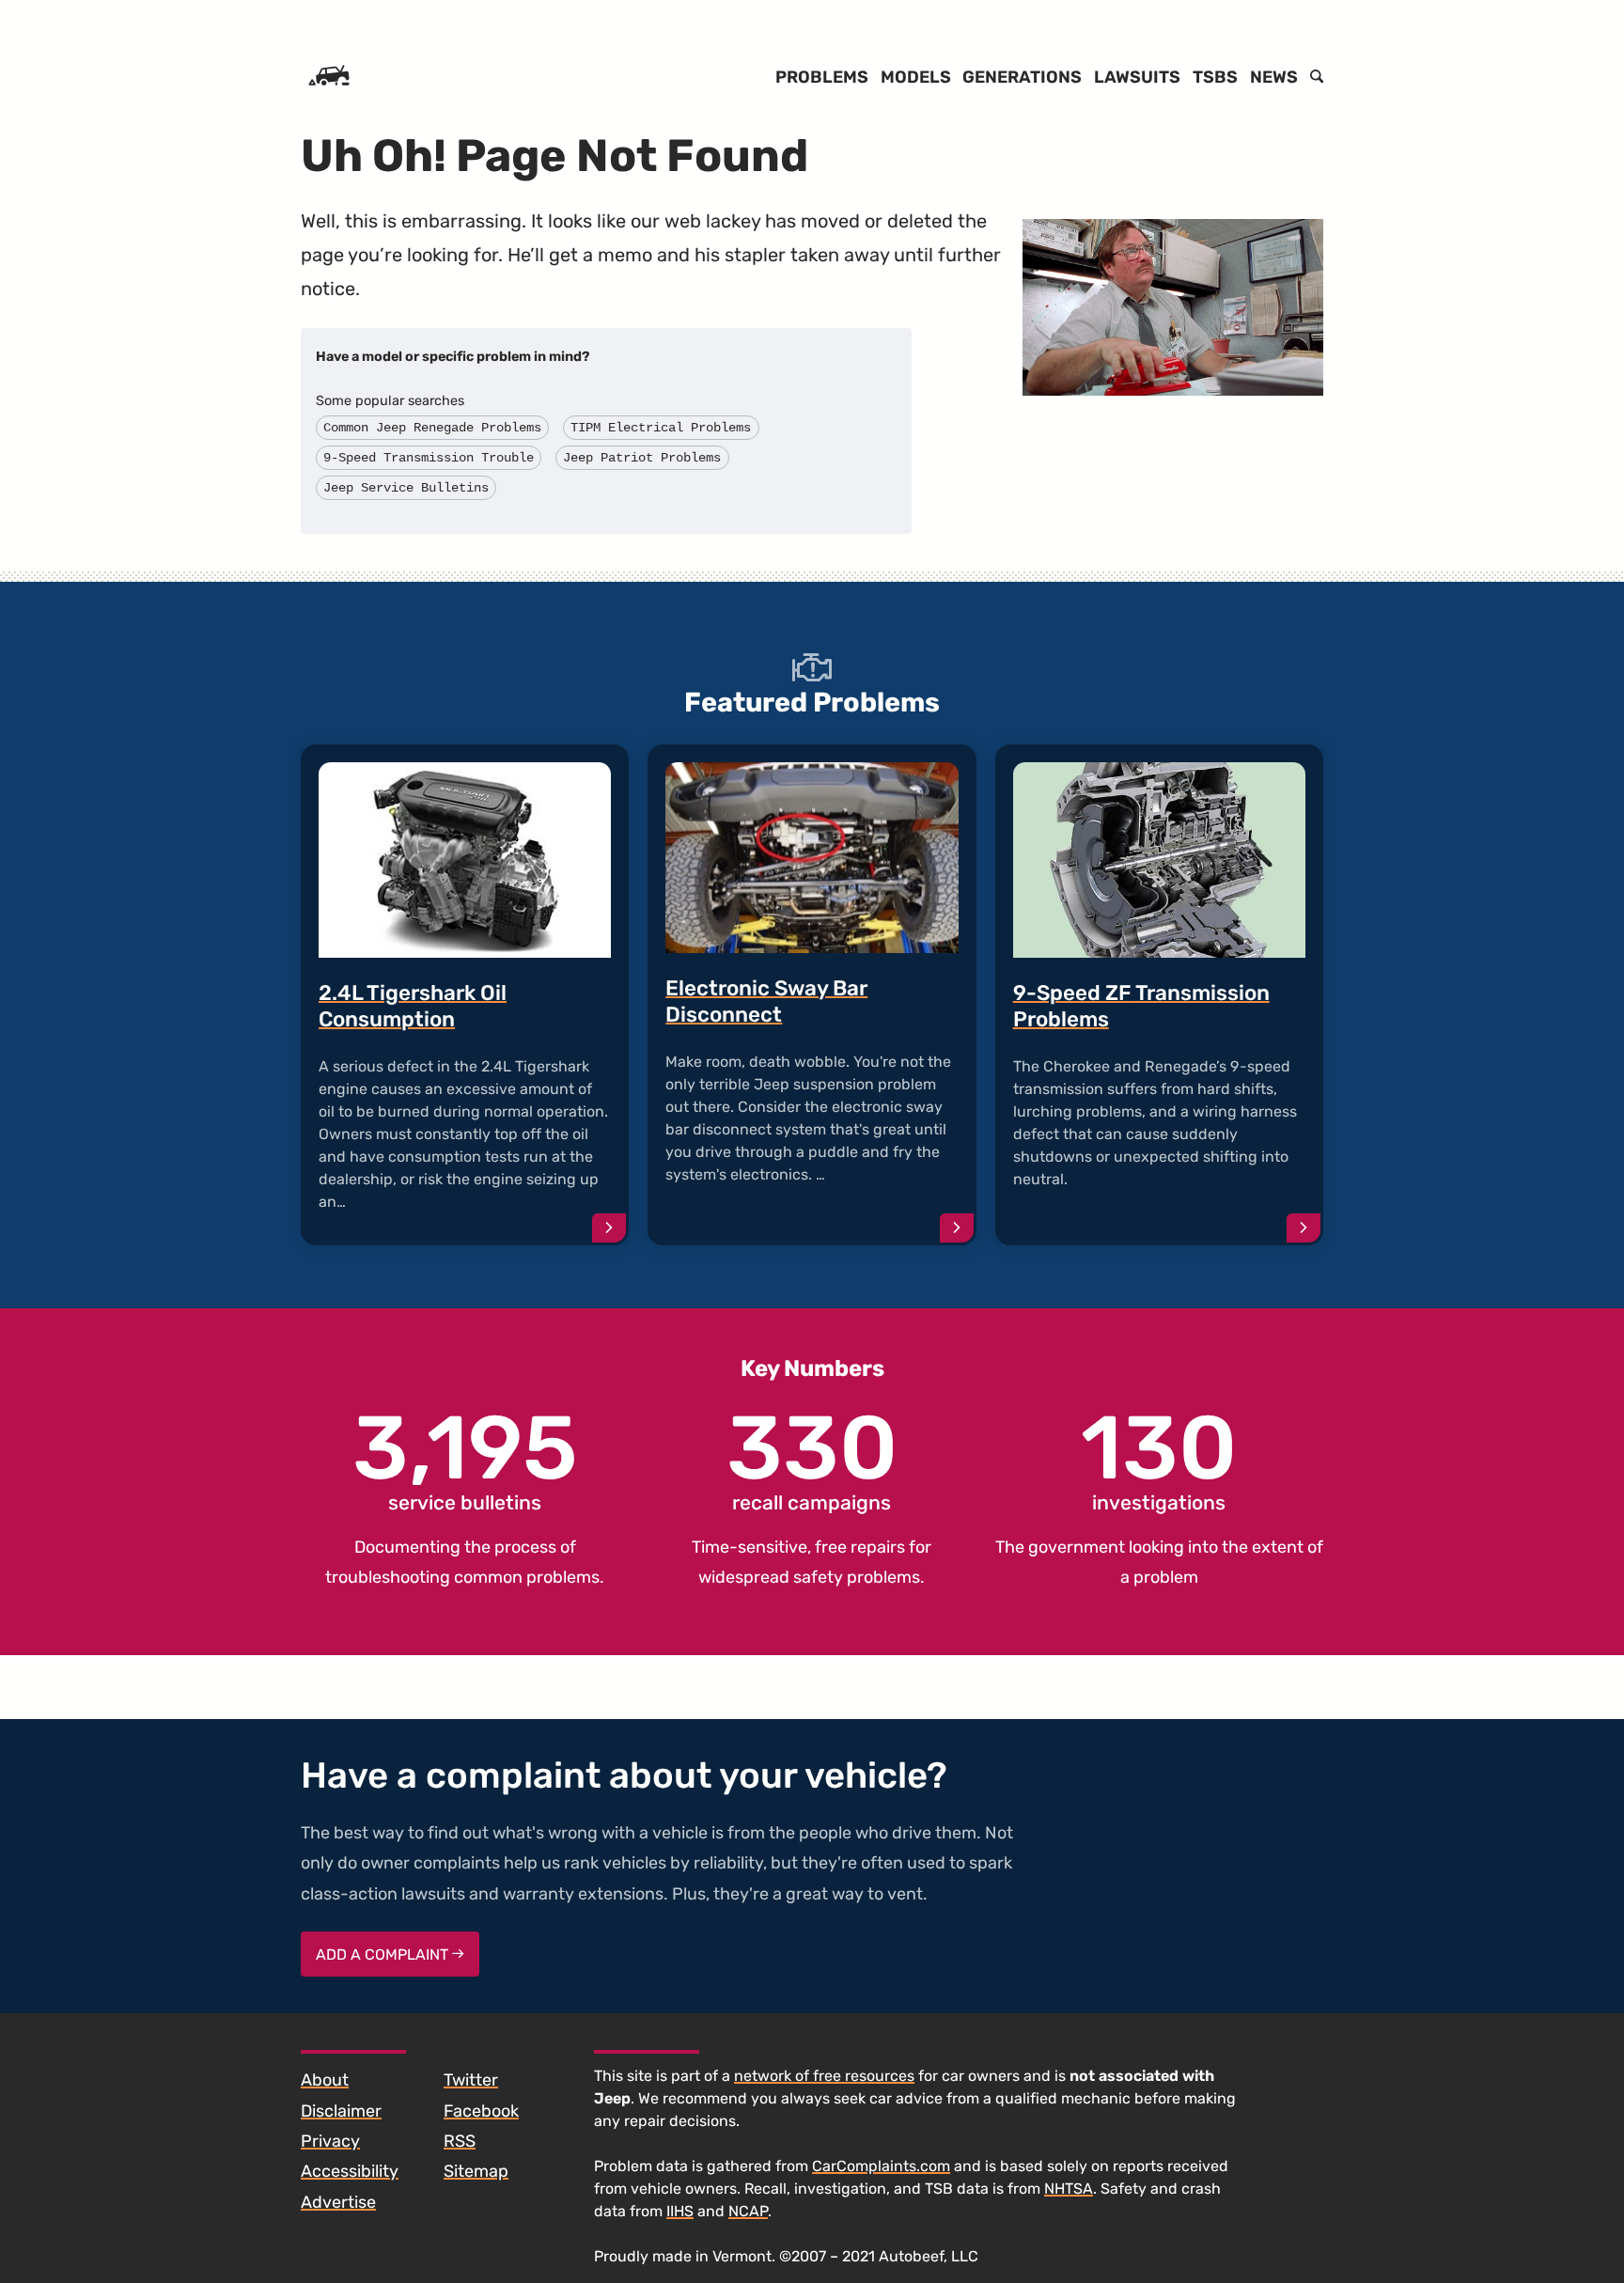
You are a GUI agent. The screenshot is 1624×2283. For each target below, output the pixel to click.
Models (916, 77)
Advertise (338, 2202)
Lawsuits (1137, 77)
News (1274, 77)
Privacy (330, 2141)
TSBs (1215, 77)
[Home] (329, 77)
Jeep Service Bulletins (406, 488)
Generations (1022, 77)
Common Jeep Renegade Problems (432, 428)
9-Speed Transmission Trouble (429, 458)
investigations (1159, 1460)
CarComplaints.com (881, 2166)
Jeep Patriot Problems (642, 458)
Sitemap (476, 2171)
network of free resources (824, 2076)
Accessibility (350, 2171)
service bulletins (465, 1460)
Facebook (481, 2111)
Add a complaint (384, 1955)
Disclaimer (341, 2111)
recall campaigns (812, 1460)
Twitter (471, 2080)
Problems (822, 77)
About (325, 2080)
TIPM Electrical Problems (661, 428)
